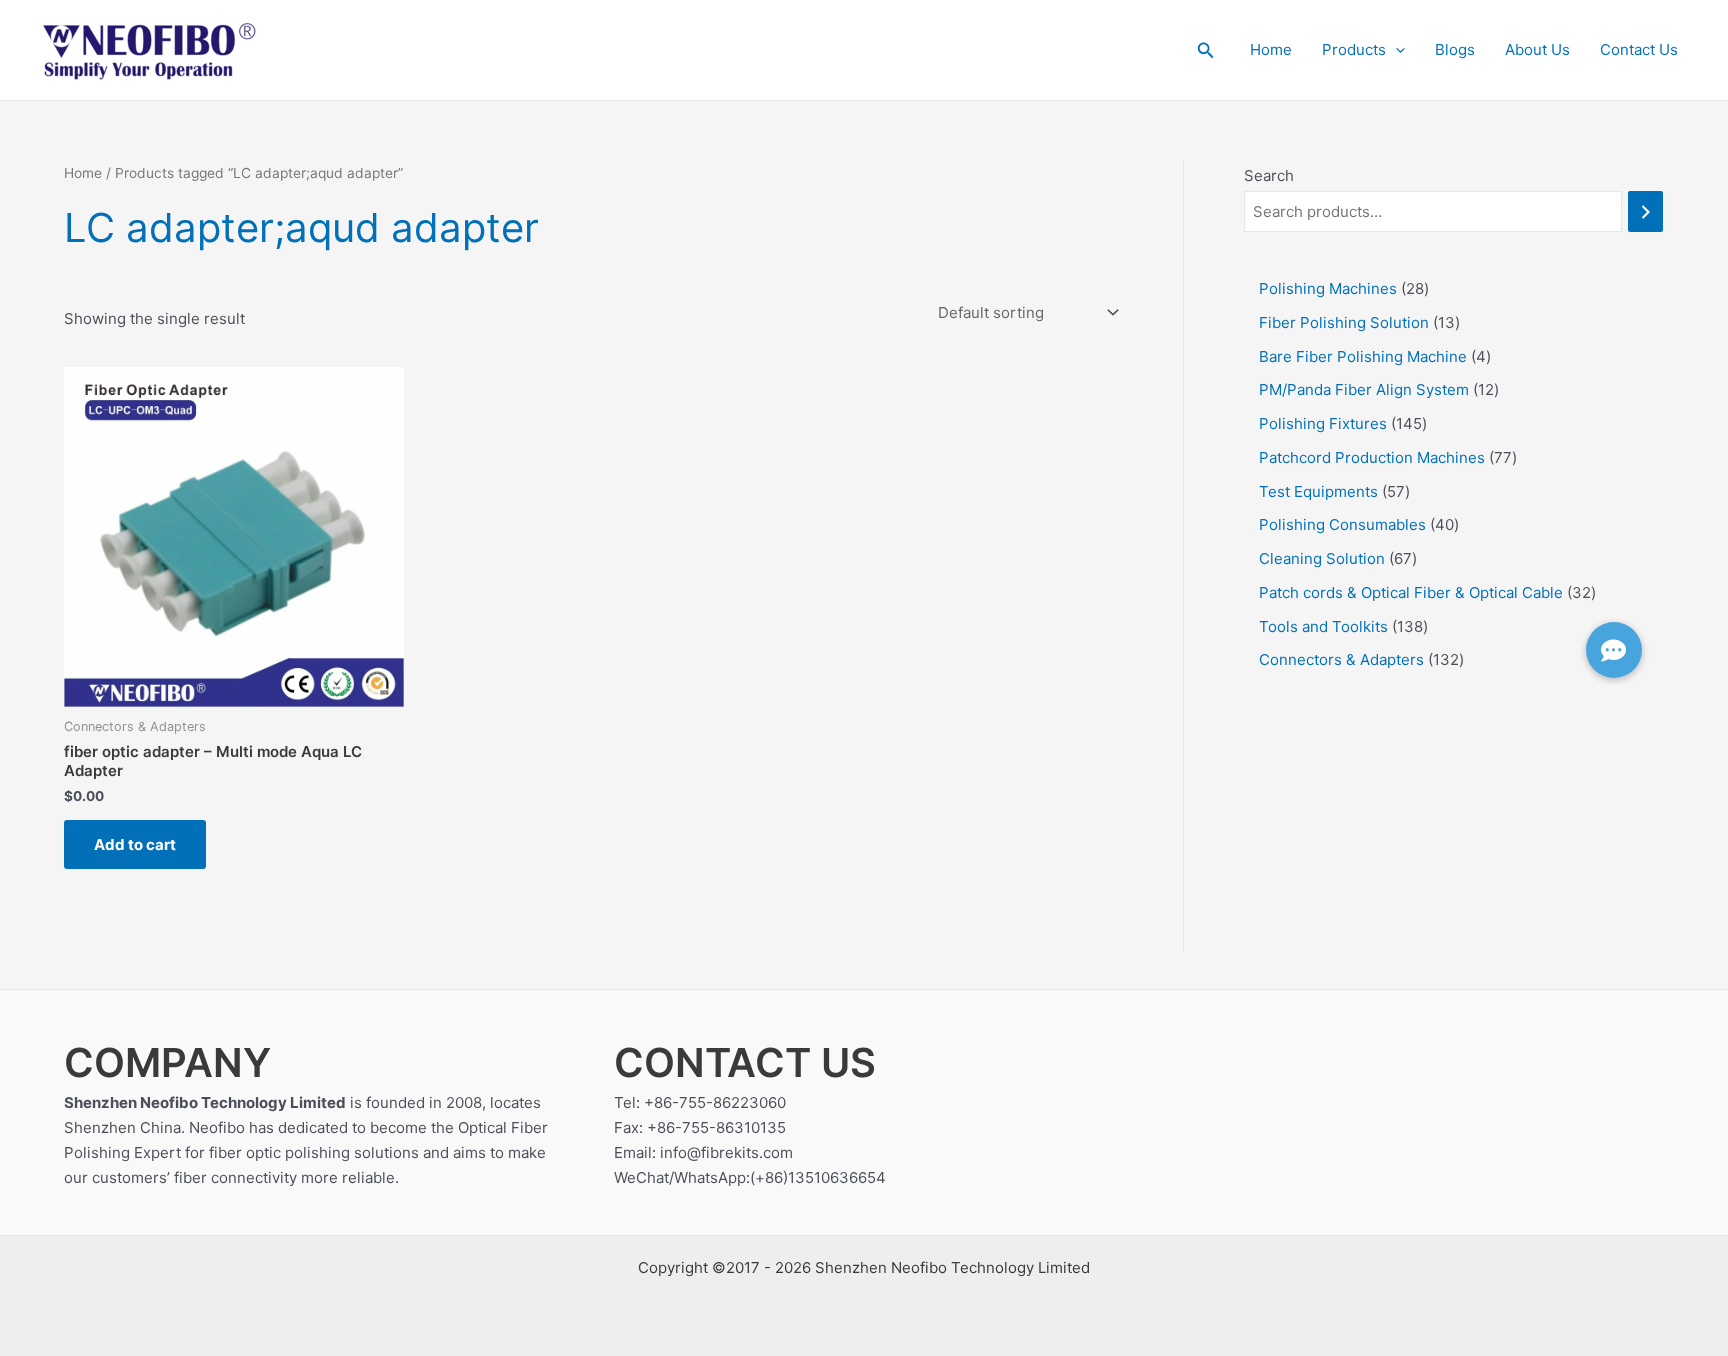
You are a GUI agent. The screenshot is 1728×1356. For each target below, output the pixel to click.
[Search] (1645, 211)
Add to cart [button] (135, 844)
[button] (1206, 50)
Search (1269, 175)
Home (1271, 49)
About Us (1537, 49)
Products (1354, 49)
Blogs (1455, 49)
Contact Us (1639, 49)
